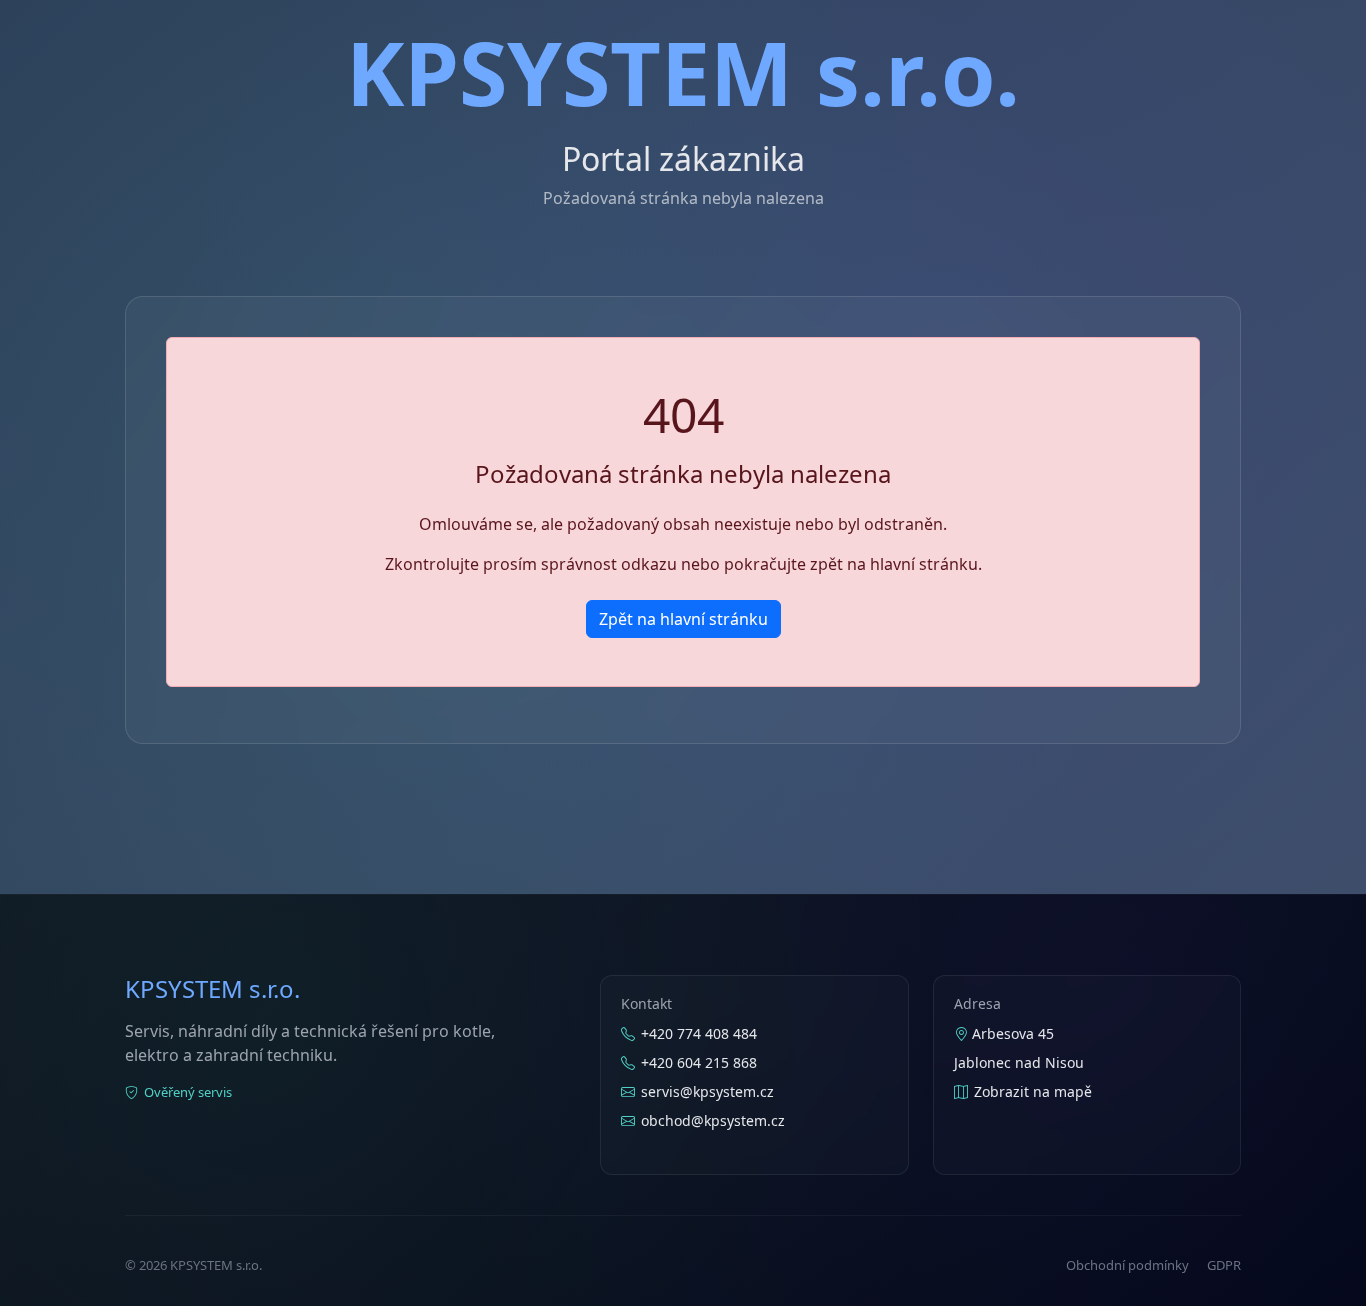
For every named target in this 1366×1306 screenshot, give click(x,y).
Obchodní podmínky (1127, 1265)
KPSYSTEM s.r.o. (683, 72)
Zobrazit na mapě (1033, 1091)
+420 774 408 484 (699, 1033)
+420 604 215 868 (699, 1062)
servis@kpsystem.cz (707, 1091)
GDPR (1224, 1265)
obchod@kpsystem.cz (713, 1120)
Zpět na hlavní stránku (683, 619)
